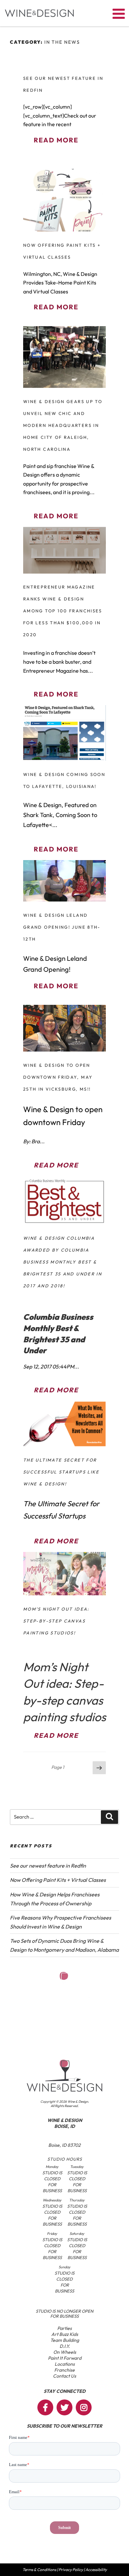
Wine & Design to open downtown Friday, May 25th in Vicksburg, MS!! (58, 1077)
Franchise (64, 2370)
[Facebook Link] (45, 2407)
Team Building (65, 2340)
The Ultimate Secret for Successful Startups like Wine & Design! (61, 1472)
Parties (64, 2328)
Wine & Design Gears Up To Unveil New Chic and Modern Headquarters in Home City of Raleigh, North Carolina (63, 425)
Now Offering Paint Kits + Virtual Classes (58, 1880)
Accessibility (96, 2570)
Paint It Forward (65, 2358)
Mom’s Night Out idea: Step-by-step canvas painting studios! (56, 1621)
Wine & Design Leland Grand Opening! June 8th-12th (62, 927)
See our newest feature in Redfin (48, 1866)
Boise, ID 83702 (64, 2145)
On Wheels (65, 2352)
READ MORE (56, 140)
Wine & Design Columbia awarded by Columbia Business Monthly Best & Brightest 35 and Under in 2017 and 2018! (63, 1262)
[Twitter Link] (64, 2407)
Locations (65, 2364)
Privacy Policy (71, 2570)
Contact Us (64, 2376)
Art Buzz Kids (65, 2334)
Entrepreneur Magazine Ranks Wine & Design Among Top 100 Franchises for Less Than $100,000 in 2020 (63, 611)
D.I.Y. (65, 2346)
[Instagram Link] (84, 2407)
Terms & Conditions (39, 2570)
